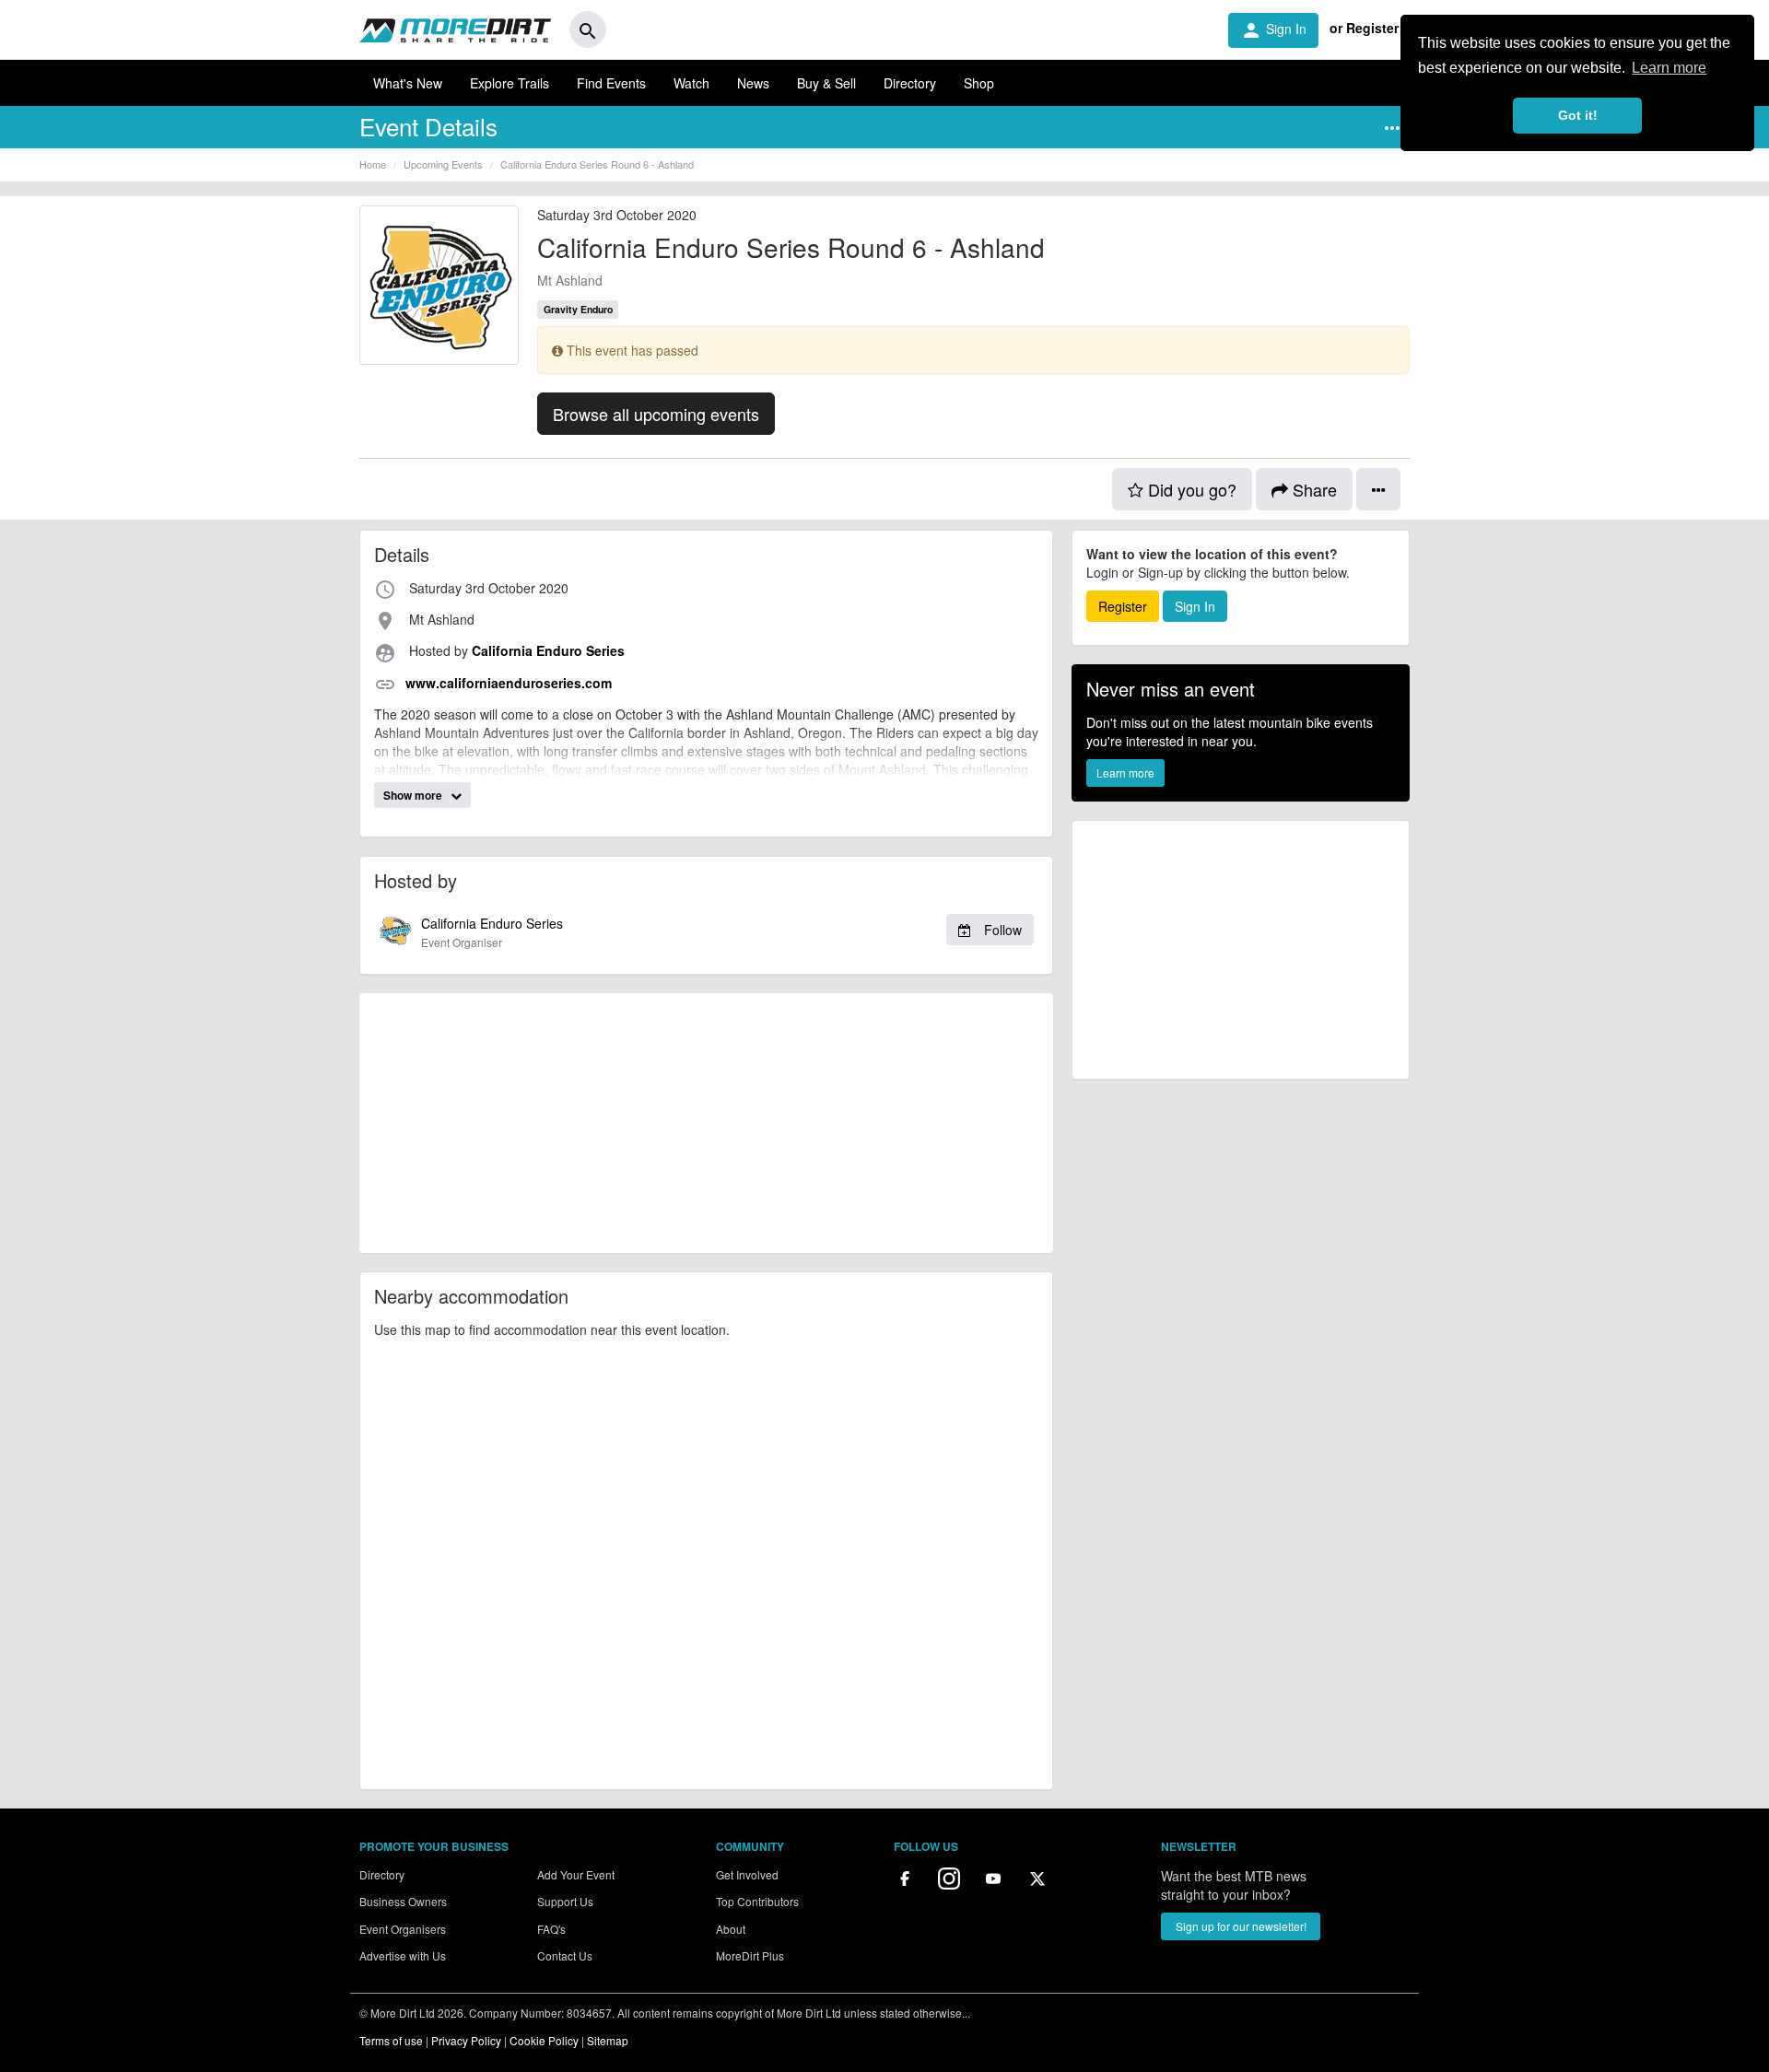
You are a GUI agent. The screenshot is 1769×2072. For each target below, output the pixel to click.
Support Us (565, 1901)
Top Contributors (757, 1901)
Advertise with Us (403, 1955)
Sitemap (608, 2040)
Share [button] (1312, 489)
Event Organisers (403, 1929)
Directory (910, 83)
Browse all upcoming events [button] (656, 414)
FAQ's (551, 1929)
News (753, 83)
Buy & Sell (826, 83)
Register (1123, 606)
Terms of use (391, 2040)
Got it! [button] (1578, 115)
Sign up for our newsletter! (1241, 1926)
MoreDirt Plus (750, 1955)
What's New (408, 83)
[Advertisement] (706, 1123)
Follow (1001, 930)
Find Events (611, 83)
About (731, 1929)
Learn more (1125, 773)
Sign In (1273, 30)
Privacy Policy (466, 2040)
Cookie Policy (544, 2040)
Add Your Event (576, 1874)
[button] (1392, 128)
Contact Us (565, 1955)
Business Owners (403, 1901)
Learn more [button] (1669, 68)
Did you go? (1190, 489)
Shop (979, 83)
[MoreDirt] (455, 29)
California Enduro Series (721, 932)
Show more (414, 795)
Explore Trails (510, 83)
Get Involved (747, 1874)
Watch (691, 83)
